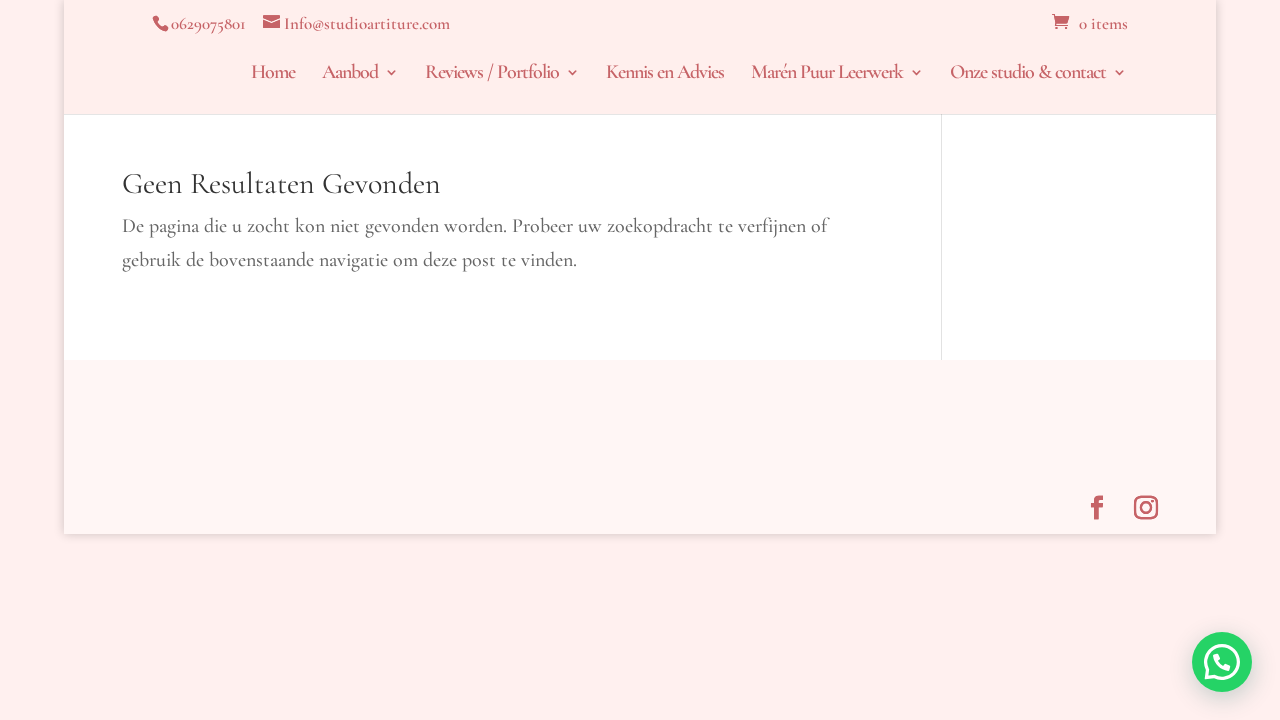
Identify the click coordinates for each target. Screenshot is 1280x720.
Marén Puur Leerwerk (827, 74)
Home (273, 74)
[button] (1222, 662)
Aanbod (350, 74)
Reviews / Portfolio (492, 74)
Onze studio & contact (1028, 74)
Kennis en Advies (665, 74)
